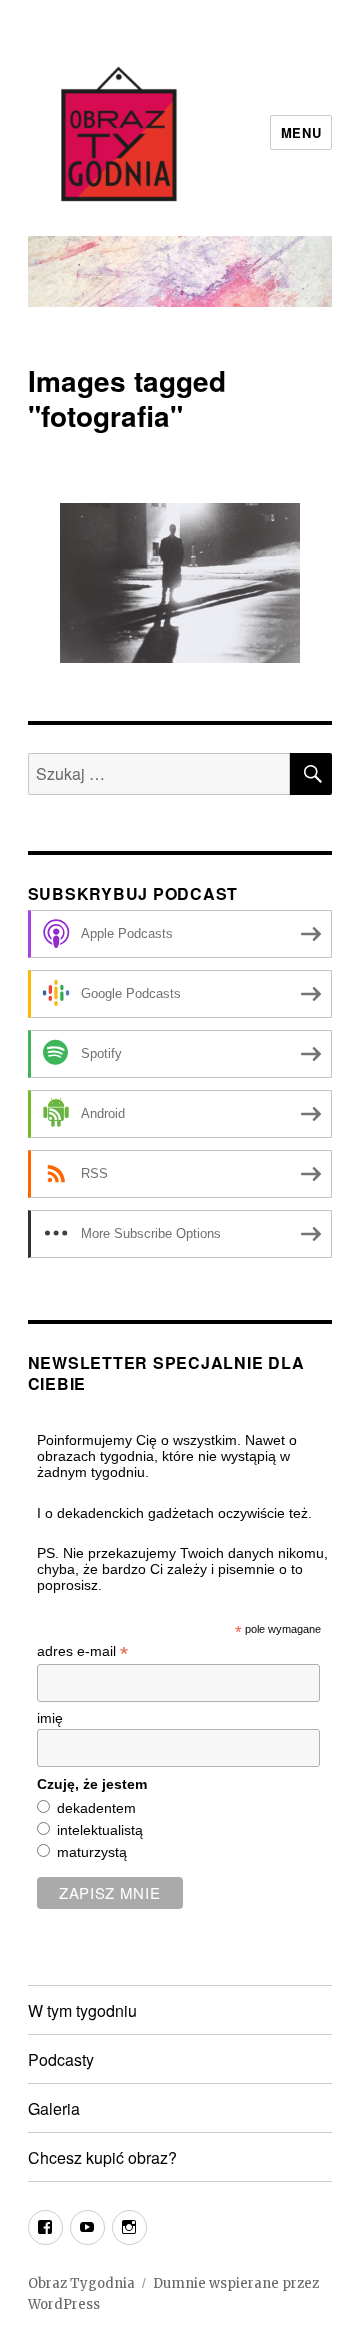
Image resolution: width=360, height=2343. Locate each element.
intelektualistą (100, 1830)
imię (50, 1718)
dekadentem (96, 1808)
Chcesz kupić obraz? (102, 2157)
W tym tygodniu (82, 2010)
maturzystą (92, 1852)
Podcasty (61, 2059)
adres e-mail (82, 1651)
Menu (301, 132)
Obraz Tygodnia (81, 2283)
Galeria (54, 2108)
